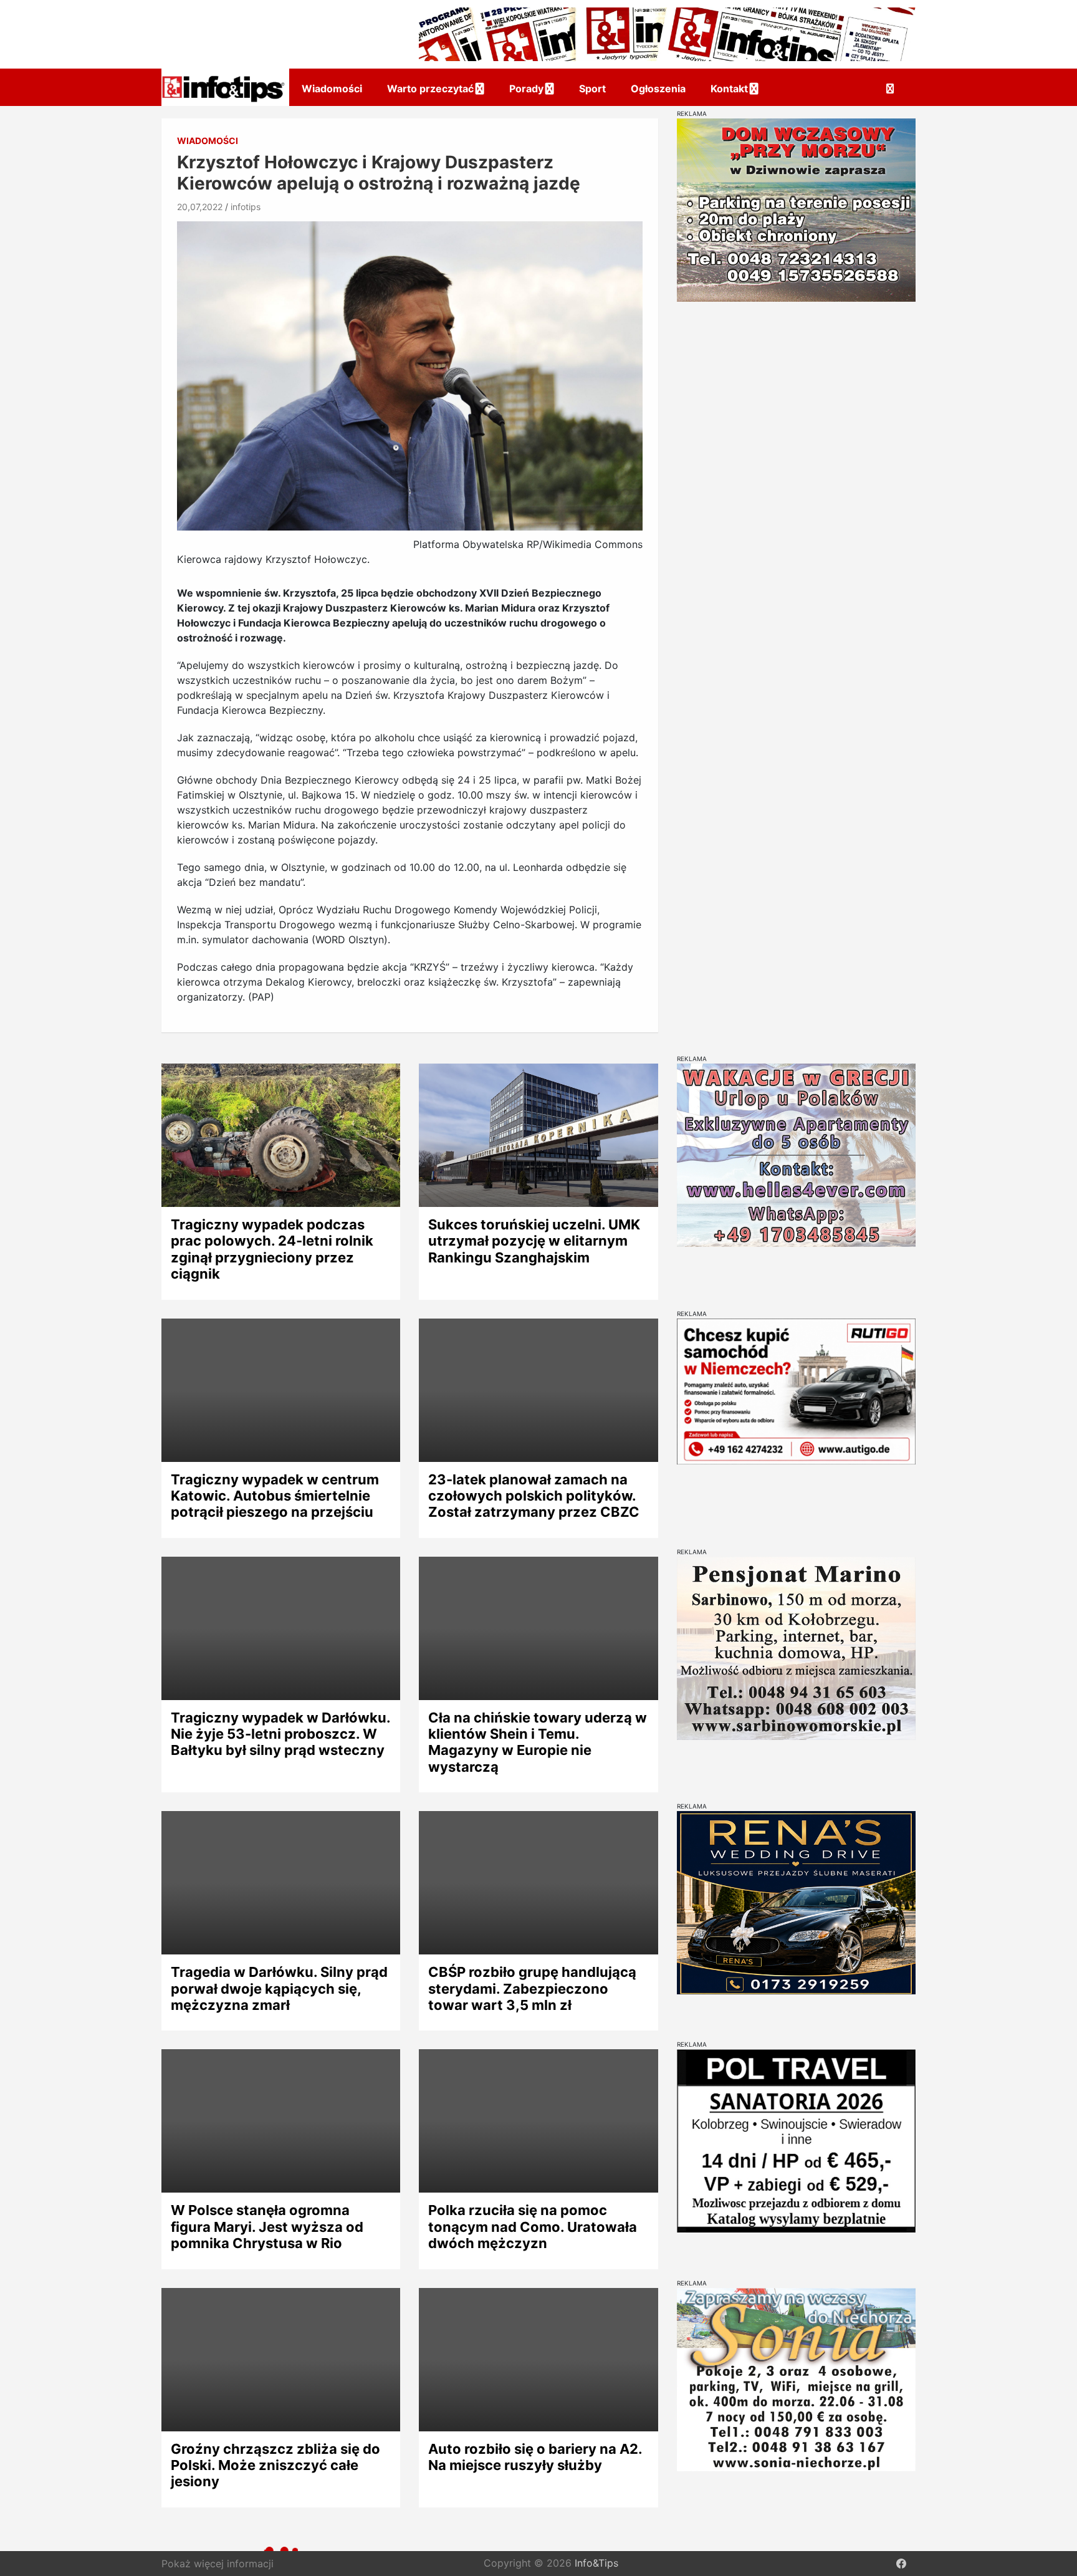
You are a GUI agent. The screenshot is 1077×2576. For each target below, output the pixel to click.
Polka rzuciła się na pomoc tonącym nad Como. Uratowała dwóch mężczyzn (533, 2227)
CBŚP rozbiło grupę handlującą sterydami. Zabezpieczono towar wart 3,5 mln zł (532, 1988)
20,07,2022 (200, 207)
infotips (246, 207)
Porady (526, 89)
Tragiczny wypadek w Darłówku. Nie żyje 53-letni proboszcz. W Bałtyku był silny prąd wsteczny (280, 1734)
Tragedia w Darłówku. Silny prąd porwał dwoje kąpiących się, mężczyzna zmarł (279, 1988)
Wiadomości (332, 89)
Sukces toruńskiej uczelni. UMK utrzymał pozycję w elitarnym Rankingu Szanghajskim (534, 1241)
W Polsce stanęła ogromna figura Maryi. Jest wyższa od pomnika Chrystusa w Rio (267, 2227)
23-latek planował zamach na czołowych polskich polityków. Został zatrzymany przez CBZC (534, 1496)
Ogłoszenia (658, 89)
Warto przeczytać (430, 89)
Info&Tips (596, 2564)
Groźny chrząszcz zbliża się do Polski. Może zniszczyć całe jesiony (275, 2465)
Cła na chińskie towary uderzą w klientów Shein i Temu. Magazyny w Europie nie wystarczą (538, 1742)
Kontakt (729, 89)
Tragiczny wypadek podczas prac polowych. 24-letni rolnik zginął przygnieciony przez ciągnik (272, 1249)
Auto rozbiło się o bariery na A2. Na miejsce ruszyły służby (535, 2457)
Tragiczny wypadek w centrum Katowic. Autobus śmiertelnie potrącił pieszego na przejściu (275, 1496)
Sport (592, 89)
